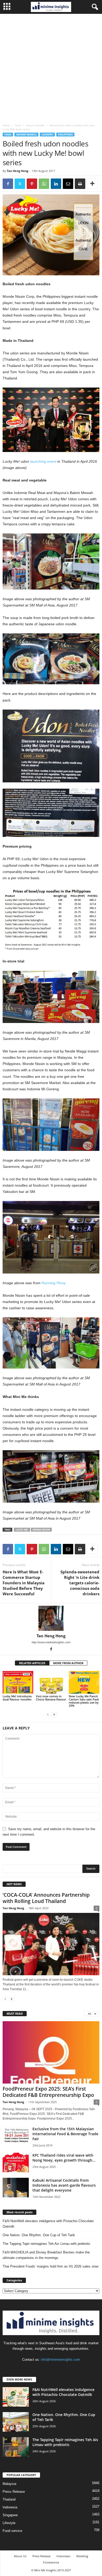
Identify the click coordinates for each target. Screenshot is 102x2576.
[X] (20, 184)
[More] (92, 184)
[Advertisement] (51, 67)
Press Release (14, 2492)
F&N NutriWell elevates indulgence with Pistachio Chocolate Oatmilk (48, 2224)
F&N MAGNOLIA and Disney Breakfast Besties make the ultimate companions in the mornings (46, 2255)
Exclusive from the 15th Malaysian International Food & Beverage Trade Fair (65, 2134)
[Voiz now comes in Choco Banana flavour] (51, 1682)
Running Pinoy (54, 1283)
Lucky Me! (22, 1530)
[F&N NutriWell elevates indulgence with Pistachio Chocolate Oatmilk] (16, 2397)
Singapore (10, 2515)
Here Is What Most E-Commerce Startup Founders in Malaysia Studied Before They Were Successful (24, 1583)
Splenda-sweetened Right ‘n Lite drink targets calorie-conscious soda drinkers (80, 1583)
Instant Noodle (35, 125)
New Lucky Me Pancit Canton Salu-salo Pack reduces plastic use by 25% (84, 1701)
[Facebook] (8, 184)
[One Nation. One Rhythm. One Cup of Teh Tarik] (16, 2422)
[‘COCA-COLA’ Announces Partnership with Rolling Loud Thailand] (51, 1944)
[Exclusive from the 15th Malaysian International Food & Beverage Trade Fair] (16, 2136)
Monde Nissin (41, 1530)
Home (6, 125)
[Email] (68, 184)
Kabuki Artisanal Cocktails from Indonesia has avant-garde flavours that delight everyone (64, 2185)
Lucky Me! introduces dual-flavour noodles (17, 1698)
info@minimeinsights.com (60, 2360)
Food (18, 125)
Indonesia (10, 2507)
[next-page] (54, 1714)
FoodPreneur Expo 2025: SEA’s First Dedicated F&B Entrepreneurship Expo (48, 2092)
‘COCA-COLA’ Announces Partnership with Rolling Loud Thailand (46, 1898)
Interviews (63, 2556)
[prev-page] (48, 1714)
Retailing (82, 2556)
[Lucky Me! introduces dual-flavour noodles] (18, 1682)
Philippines (65, 135)
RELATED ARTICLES (32, 1663)
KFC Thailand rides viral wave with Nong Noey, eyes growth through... (64, 2158)
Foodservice (51, 2562)
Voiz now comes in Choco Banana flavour (51, 1698)
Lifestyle (9, 2523)
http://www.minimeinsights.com (51, 1642)
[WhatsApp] (44, 184)
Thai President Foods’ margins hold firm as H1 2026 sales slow (50, 2266)
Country (47, 135)
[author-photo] (51, 1618)
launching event (43, 461)
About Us (20, 2556)
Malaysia (9, 2484)
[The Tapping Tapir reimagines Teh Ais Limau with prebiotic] (16, 2447)
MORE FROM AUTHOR (68, 1663)
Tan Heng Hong (18, 171)
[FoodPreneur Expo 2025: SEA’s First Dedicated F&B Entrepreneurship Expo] (51, 2052)
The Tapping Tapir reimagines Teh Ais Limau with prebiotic (47, 2244)
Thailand (9, 2499)
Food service (12, 2531)
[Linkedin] (56, 184)
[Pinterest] (32, 184)
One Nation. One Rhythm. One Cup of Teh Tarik (39, 2235)
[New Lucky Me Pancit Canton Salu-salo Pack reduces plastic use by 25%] (84, 1682)
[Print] (80, 184)
